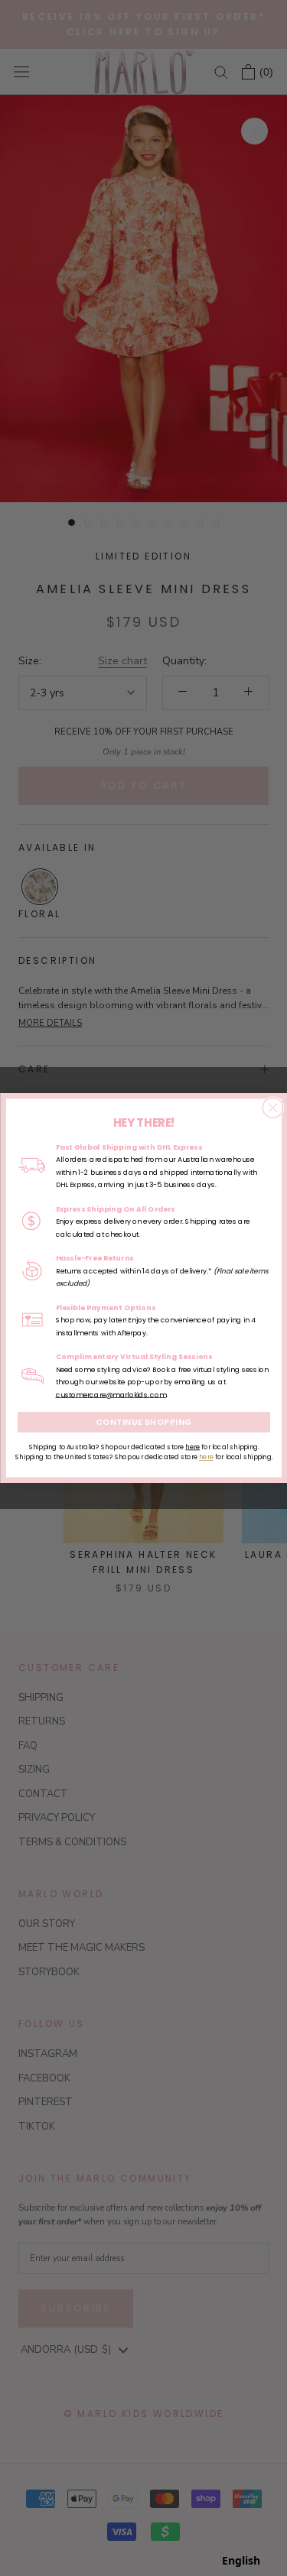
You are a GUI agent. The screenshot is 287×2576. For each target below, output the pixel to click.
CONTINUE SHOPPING (144, 1422)
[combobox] (241, 2561)
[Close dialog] (272, 1108)
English (241, 2560)
